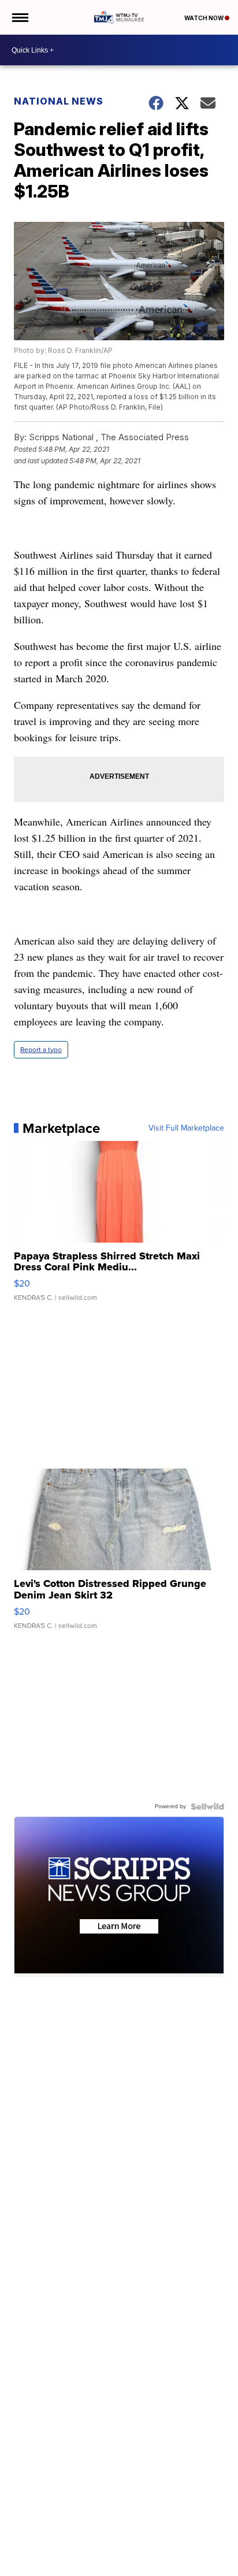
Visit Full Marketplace (186, 1128)
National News (59, 101)
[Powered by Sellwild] (207, 1806)
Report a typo (41, 1050)
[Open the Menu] (19, 17)
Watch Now (204, 18)
